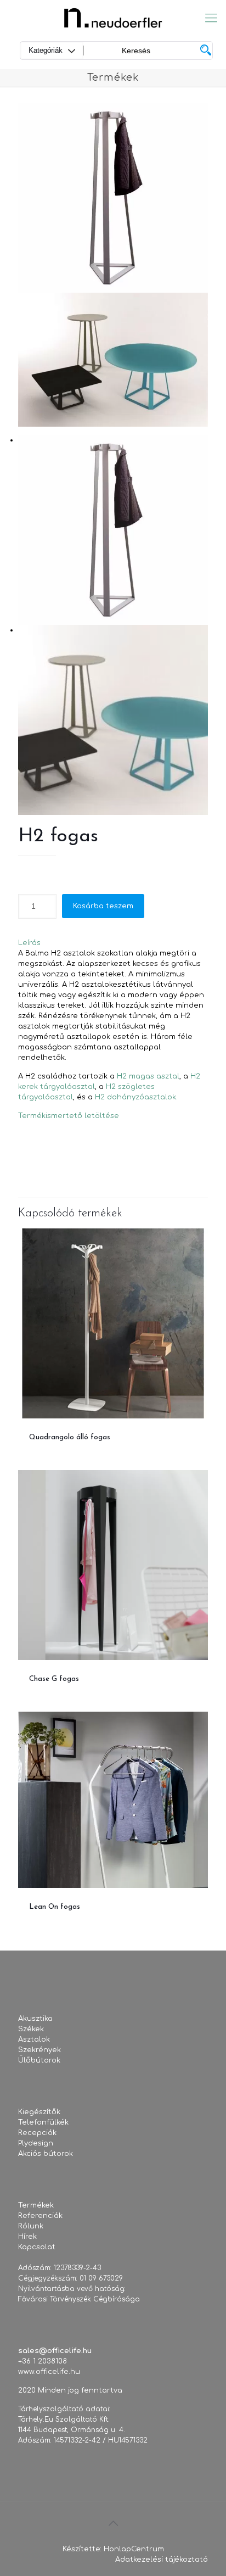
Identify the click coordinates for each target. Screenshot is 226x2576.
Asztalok (34, 2039)
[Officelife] (113, 18)
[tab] (113, 943)
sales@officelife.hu (55, 2351)
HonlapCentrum (134, 2549)
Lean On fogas (55, 1907)
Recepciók (37, 2133)
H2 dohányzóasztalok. (136, 1097)
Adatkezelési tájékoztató (162, 2560)
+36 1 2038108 (43, 2361)
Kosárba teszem (103, 906)
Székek (31, 2029)
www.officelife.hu (49, 2372)
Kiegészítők (39, 2112)
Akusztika (35, 2019)
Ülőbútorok (39, 2060)
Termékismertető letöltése (69, 1116)
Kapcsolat (37, 2247)
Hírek (27, 2237)
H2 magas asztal (148, 1076)
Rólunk (31, 2226)
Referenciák (40, 2216)
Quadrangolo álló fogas (70, 1437)
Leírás (29, 943)
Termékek (36, 2205)
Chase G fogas (54, 1679)
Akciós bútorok (46, 2154)
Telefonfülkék (43, 2122)
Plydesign (36, 2143)
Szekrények (39, 2050)
